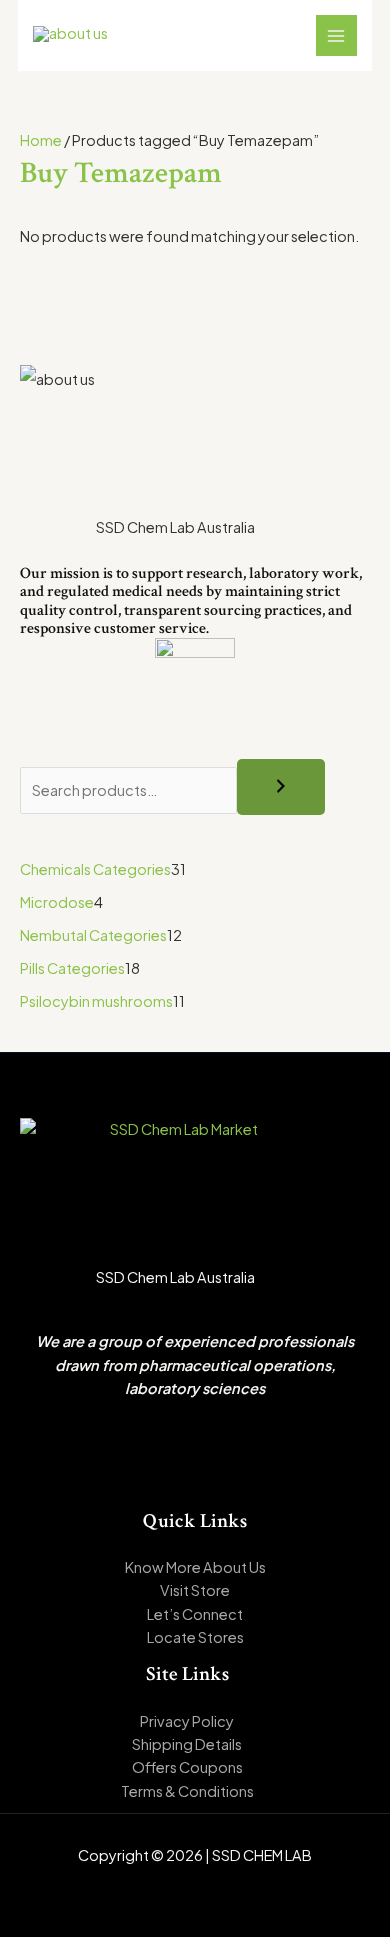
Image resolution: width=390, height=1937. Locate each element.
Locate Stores (195, 1637)
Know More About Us (195, 1567)
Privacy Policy (187, 1721)
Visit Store (195, 1590)
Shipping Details (187, 1744)
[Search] (281, 787)
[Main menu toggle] (337, 36)
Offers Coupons (187, 1767)
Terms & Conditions (187, 1791)
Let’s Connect (195, 1614)
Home (41, 140)
